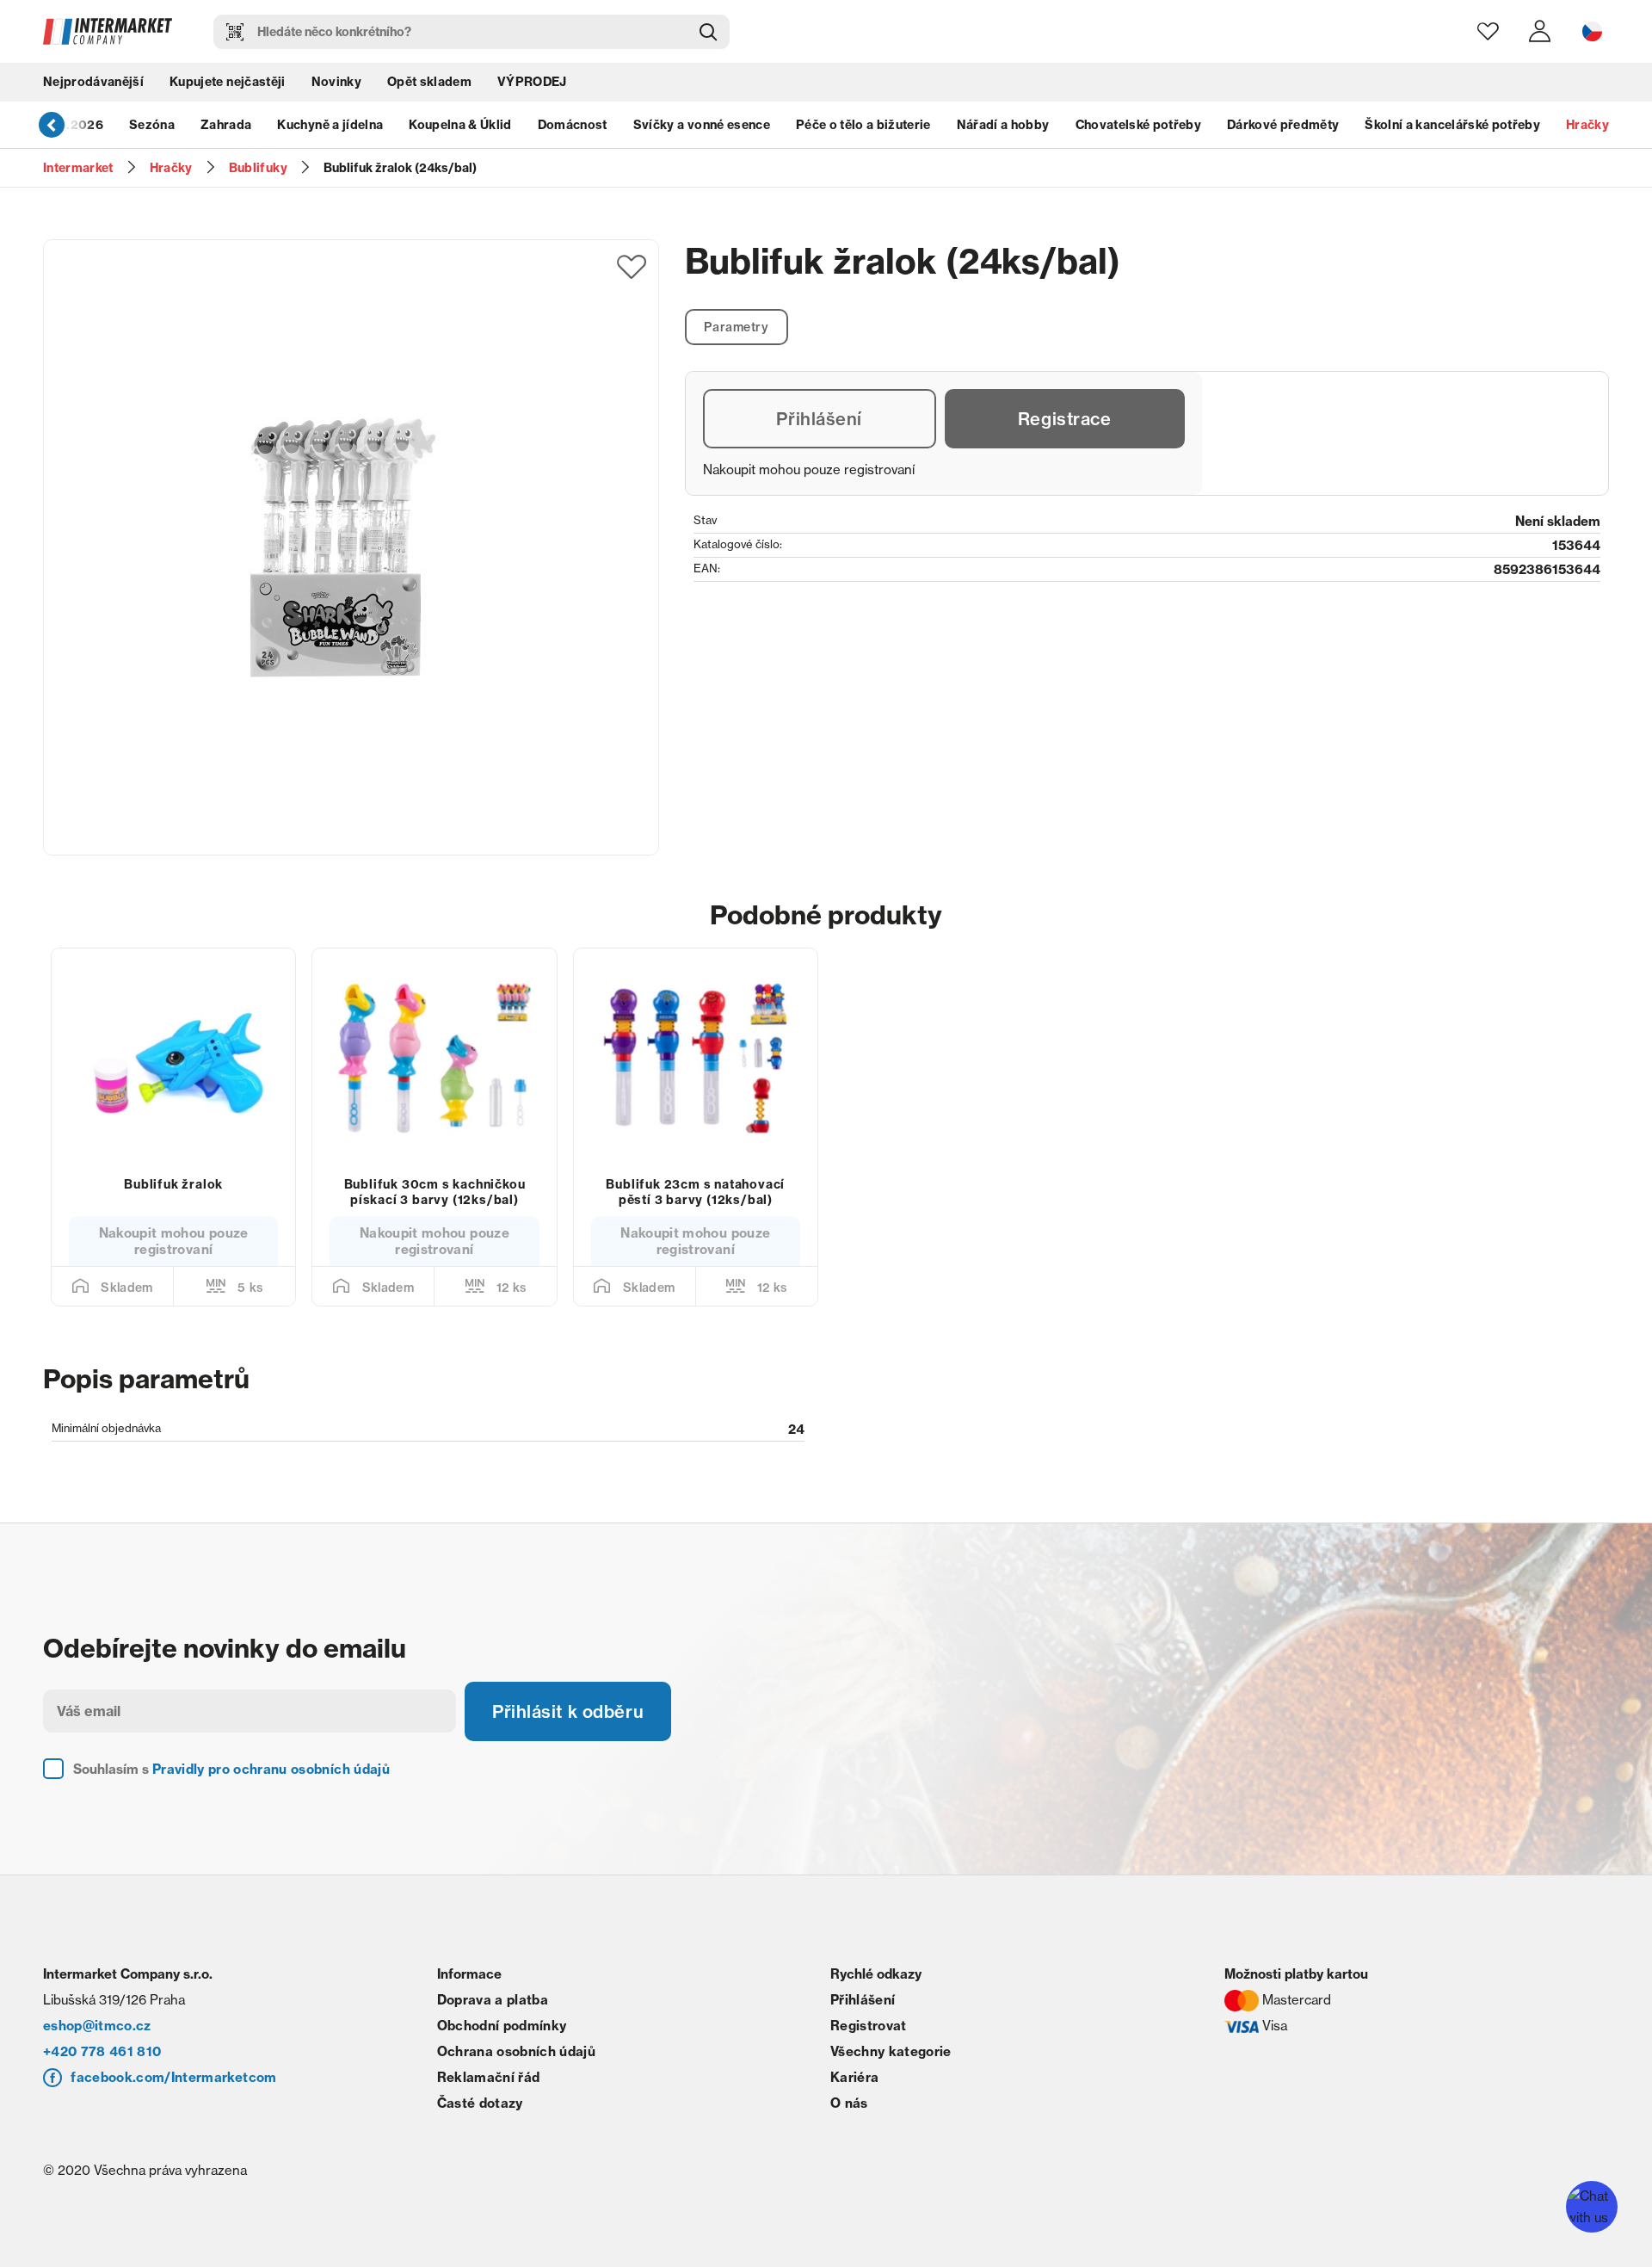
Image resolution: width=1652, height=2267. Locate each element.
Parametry (736, 327)
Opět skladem (429, 82)
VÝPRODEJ (532, 82)
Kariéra (854, 2077)
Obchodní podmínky (502, 2026)
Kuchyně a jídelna (330, 125)
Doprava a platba (493, 2000)
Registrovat (869, 2026)
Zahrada (226, 125)
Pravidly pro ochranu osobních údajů (271, 1769)
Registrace (1065, 419)
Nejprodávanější (93, 82)
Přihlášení (819, 419)
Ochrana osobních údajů (516, 2051)
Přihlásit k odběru (568, 1711)
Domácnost (573, 125)
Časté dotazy (480, 2103)
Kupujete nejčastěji (227, 82)
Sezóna (152, 125)
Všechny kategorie (891, 2051)
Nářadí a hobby (1003, 125)
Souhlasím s (231, 1769)
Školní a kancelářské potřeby (1452, 125)
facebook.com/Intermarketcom (173, 2077)
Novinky (336, 82)
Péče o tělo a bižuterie (863, 125)
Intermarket (78, 168)
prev (52, 125)
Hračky (1587, 125)
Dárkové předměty (1283, 125)
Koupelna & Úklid (460, 125)
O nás (849, 2103)
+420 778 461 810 (102, 2051)
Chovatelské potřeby (1138, 125)
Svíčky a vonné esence (702, 125)
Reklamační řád (489, 2077)
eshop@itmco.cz (97, 2026)
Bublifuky (258, 168)
